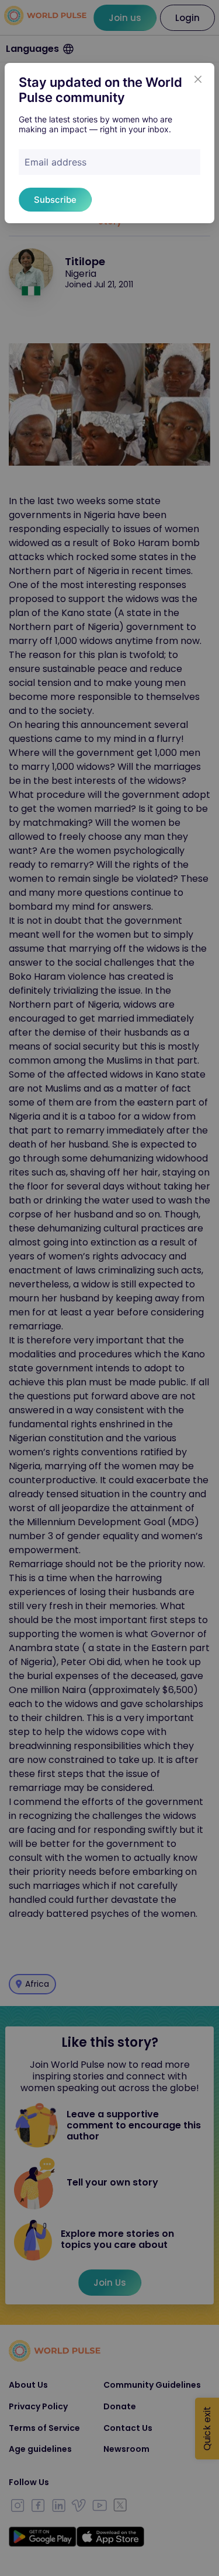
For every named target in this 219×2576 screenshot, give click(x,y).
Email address (55, 162)
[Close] (198, 79)
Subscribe (55, 200)
